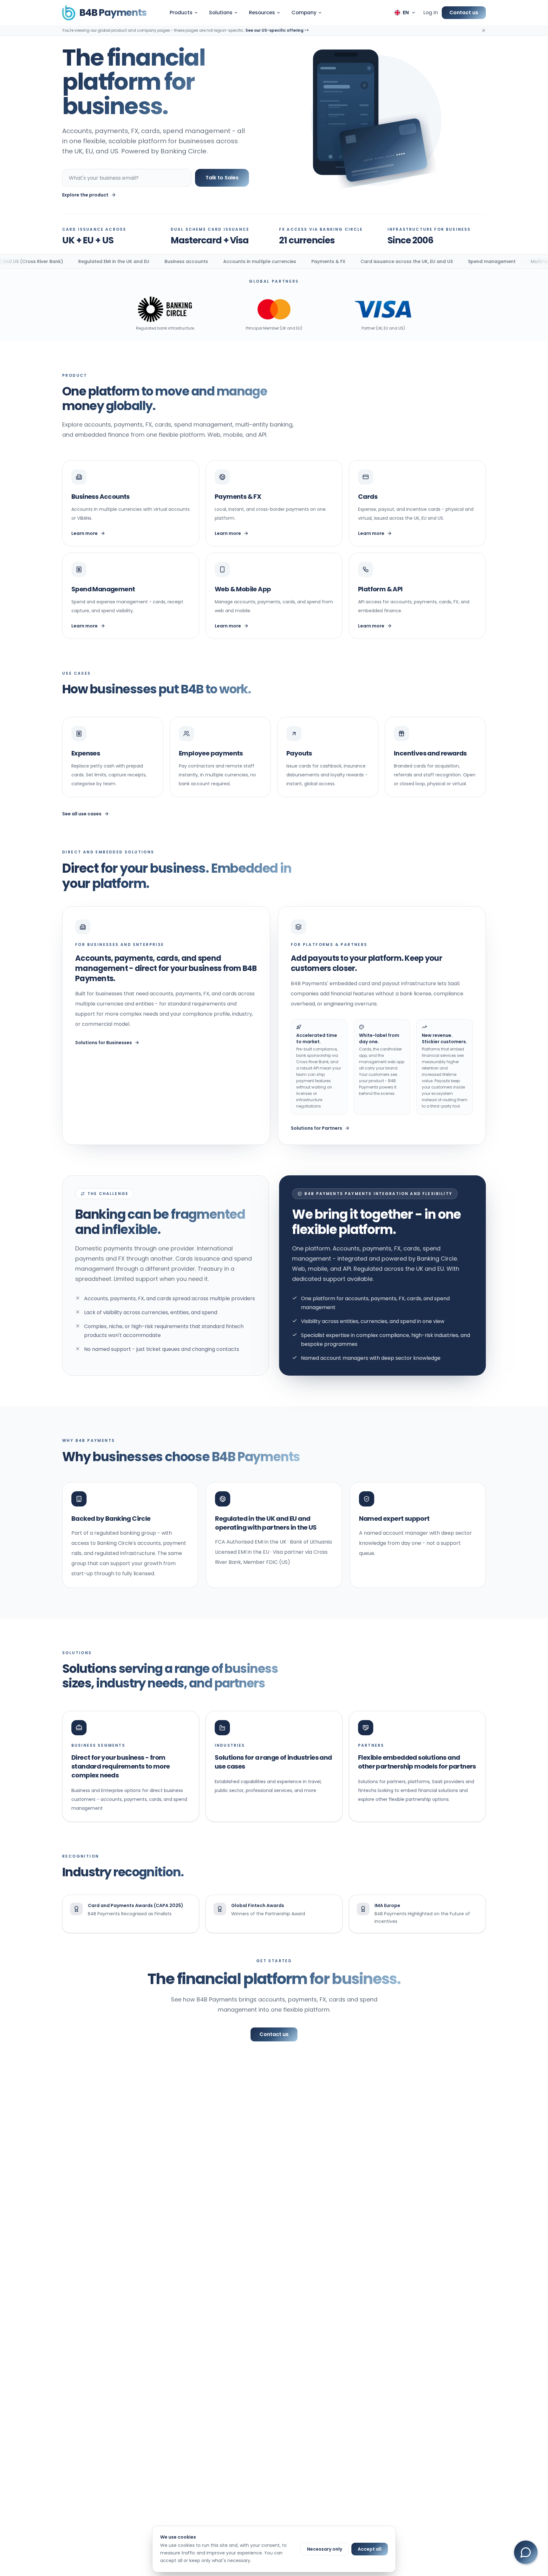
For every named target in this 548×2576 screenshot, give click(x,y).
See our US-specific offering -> (277, 30)
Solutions (221, 13)
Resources (262, 13)
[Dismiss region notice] (484, 30)
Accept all (370, 2549)
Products (181, 13)
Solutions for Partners (316, 1128)
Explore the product (85, 195)
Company (304, 13)
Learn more (85, 533)
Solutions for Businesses (104, 1043)
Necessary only (325, 2549)
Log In (431, 13)
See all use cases (82, 814)
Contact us (464, 13)
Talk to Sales (222, 178)
